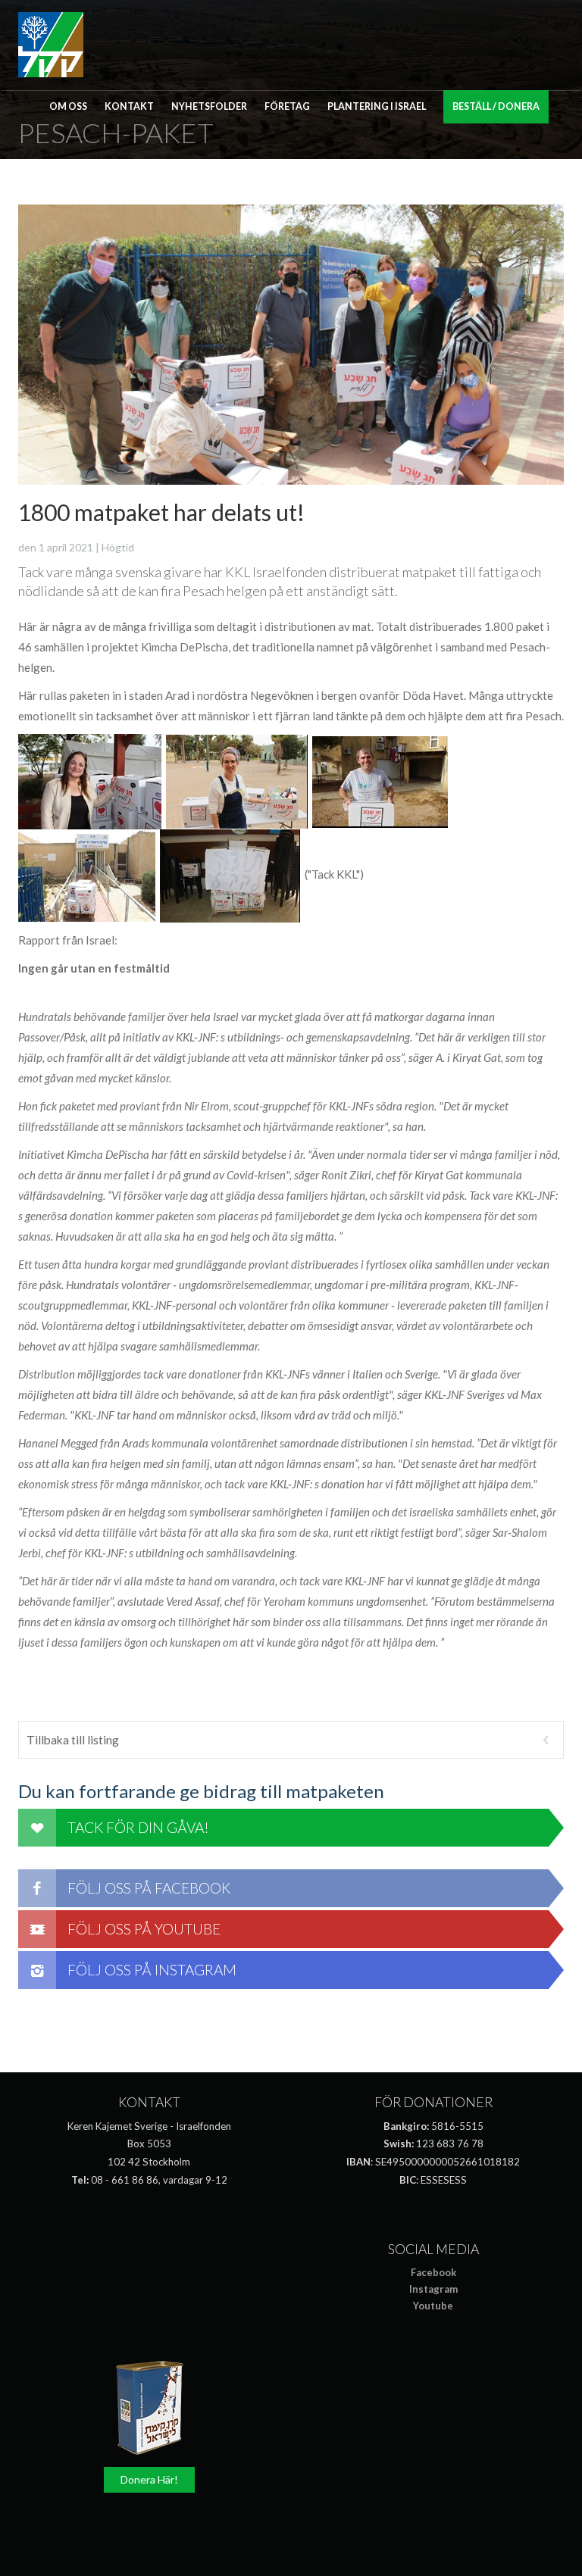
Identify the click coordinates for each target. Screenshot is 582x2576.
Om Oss (68, 106)
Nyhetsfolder (209, 106)
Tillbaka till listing (73, 1740)
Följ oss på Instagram (152, 1970)
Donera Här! (149, 2479)
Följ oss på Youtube (144, 1929)
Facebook (433, 2272)
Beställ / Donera (496, 106)
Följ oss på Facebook (149, 1888)
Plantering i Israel (377, 106)
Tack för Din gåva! (138, 1827)
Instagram (433, 2289)
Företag (287, 106)
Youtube (433, 2306)
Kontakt (129, 106)
